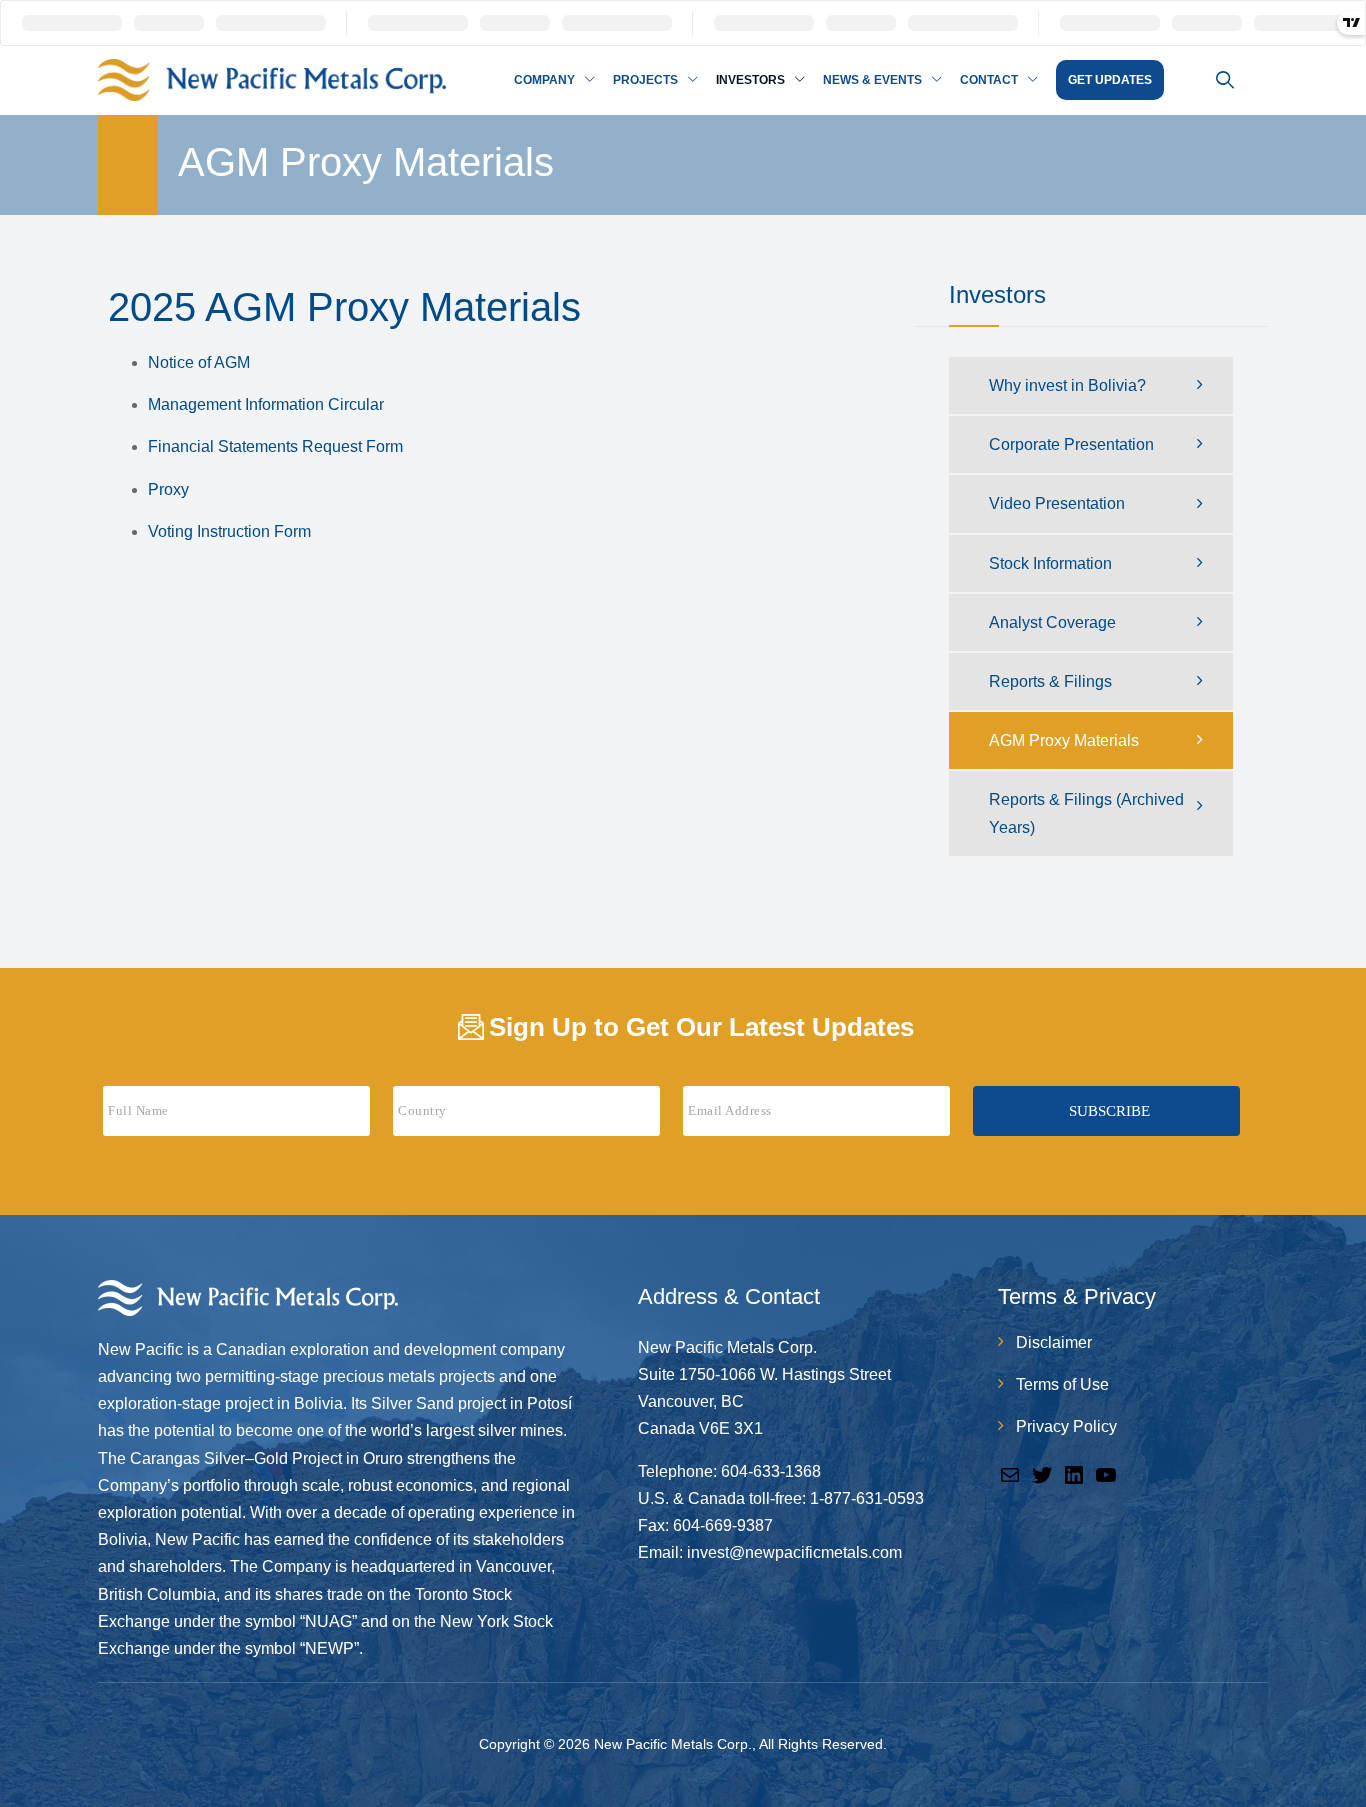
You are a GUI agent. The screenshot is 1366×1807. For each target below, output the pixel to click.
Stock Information (1050, 563)
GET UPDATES (1110, 80)
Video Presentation (1057, 503)
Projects (645, 80)
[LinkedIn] (1074, 1473)
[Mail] (1010, 1473)
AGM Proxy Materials (1064, 740)
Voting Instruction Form (229, 531)
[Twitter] (1042, 1473)
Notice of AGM (199, 362)
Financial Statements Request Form (275, 446)
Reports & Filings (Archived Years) (1086, 813)
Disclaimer (1054, 1342)
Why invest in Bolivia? (1067, 385)
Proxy (168, 489)
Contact (989, 80)
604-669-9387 (723, 1525)
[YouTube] (1106, 1473)
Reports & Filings (1050, 681)
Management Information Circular (266, 404)
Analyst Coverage (1052, 622)
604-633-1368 (771, 1471)
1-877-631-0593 (867, 1498)
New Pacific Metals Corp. (673, 1744)
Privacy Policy (1066, 1426)
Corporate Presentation (1071, 444)
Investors (750, 80)
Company (544, 80)
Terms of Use (1062, 1384)
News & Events (872, 80)
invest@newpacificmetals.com (794, 1552)
